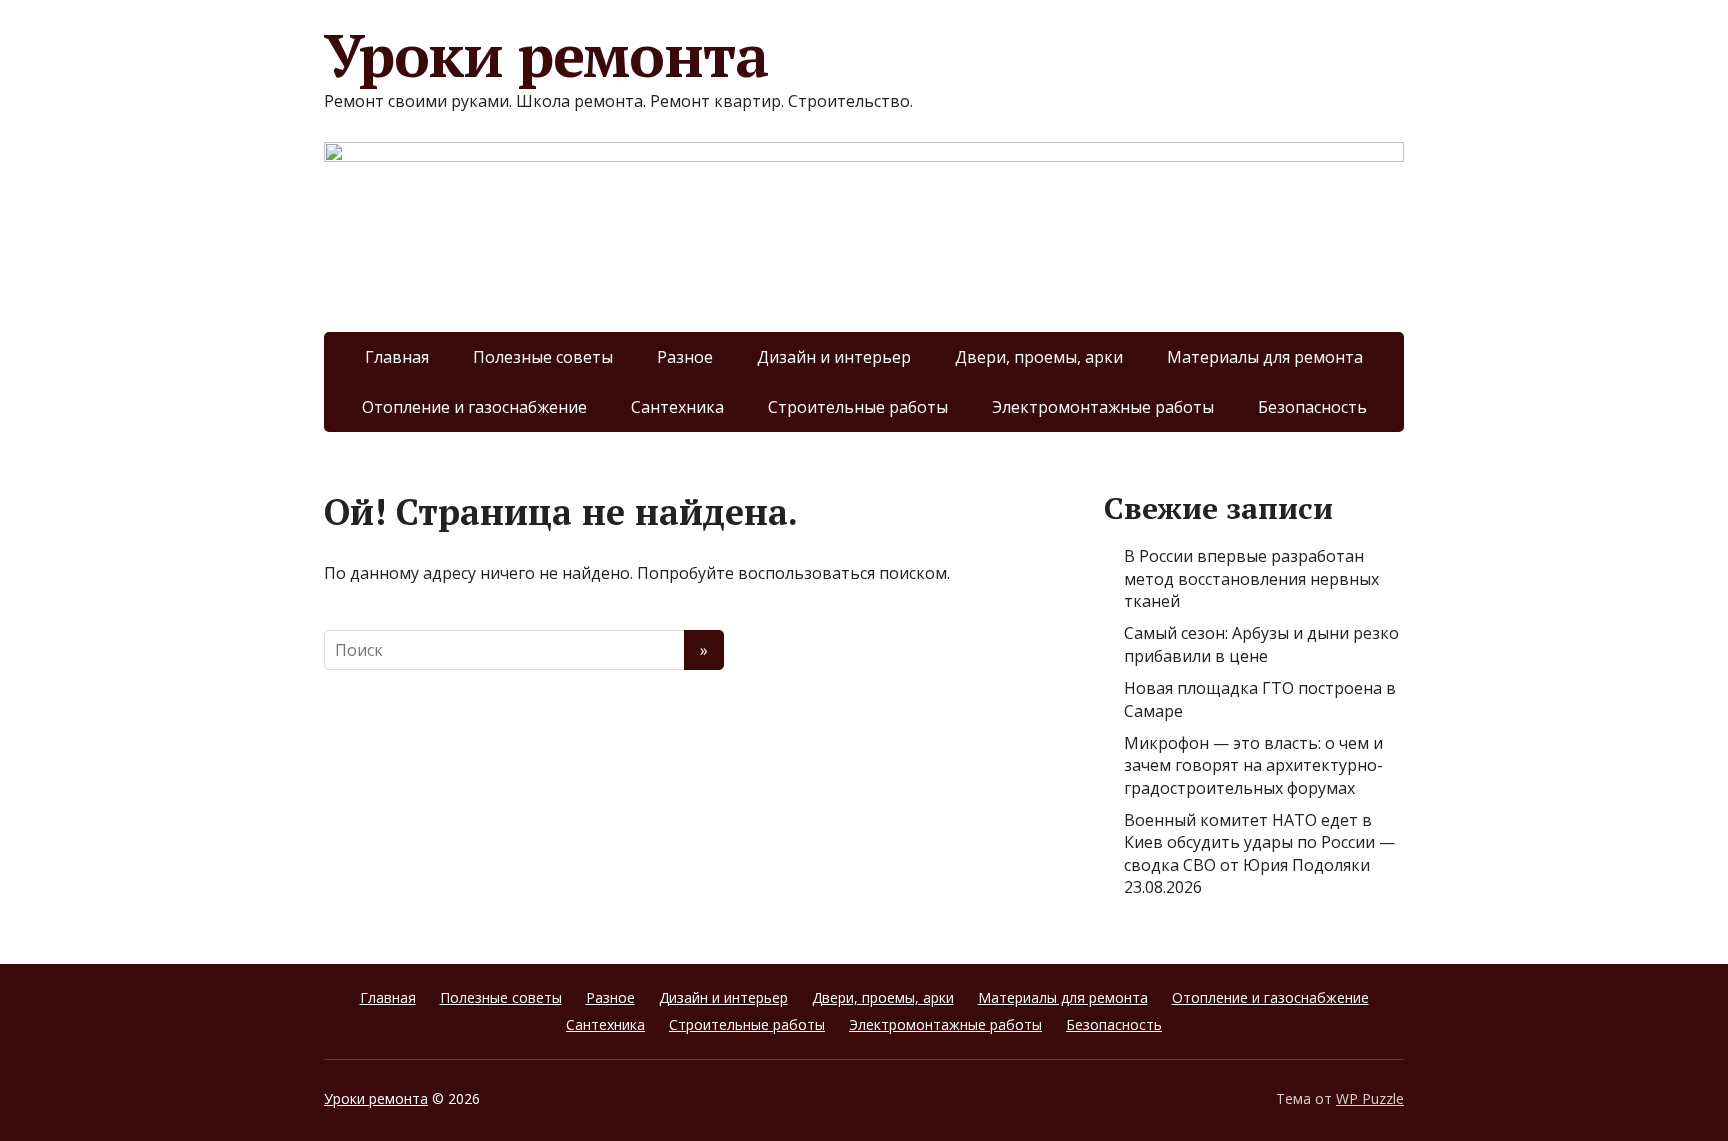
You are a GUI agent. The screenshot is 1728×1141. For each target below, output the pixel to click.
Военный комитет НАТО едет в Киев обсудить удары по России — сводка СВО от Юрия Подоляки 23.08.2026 (1259, 853)
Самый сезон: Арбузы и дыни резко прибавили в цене (1261, 644)
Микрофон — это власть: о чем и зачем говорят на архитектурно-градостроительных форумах (1253, 765)
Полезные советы (543, 357)
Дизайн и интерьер (834, 357)
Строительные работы (858, 407)
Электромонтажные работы (1103, 407)
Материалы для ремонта (1265, 357)
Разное (685, 357)
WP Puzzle (1370, 1098)
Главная (397, 357)
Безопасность (1312, 407)
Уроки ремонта (545, 55)
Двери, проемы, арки (1039, 357)
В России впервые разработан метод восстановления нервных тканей (1251, 578)
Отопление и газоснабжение (474, 407)
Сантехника (677, 407)
